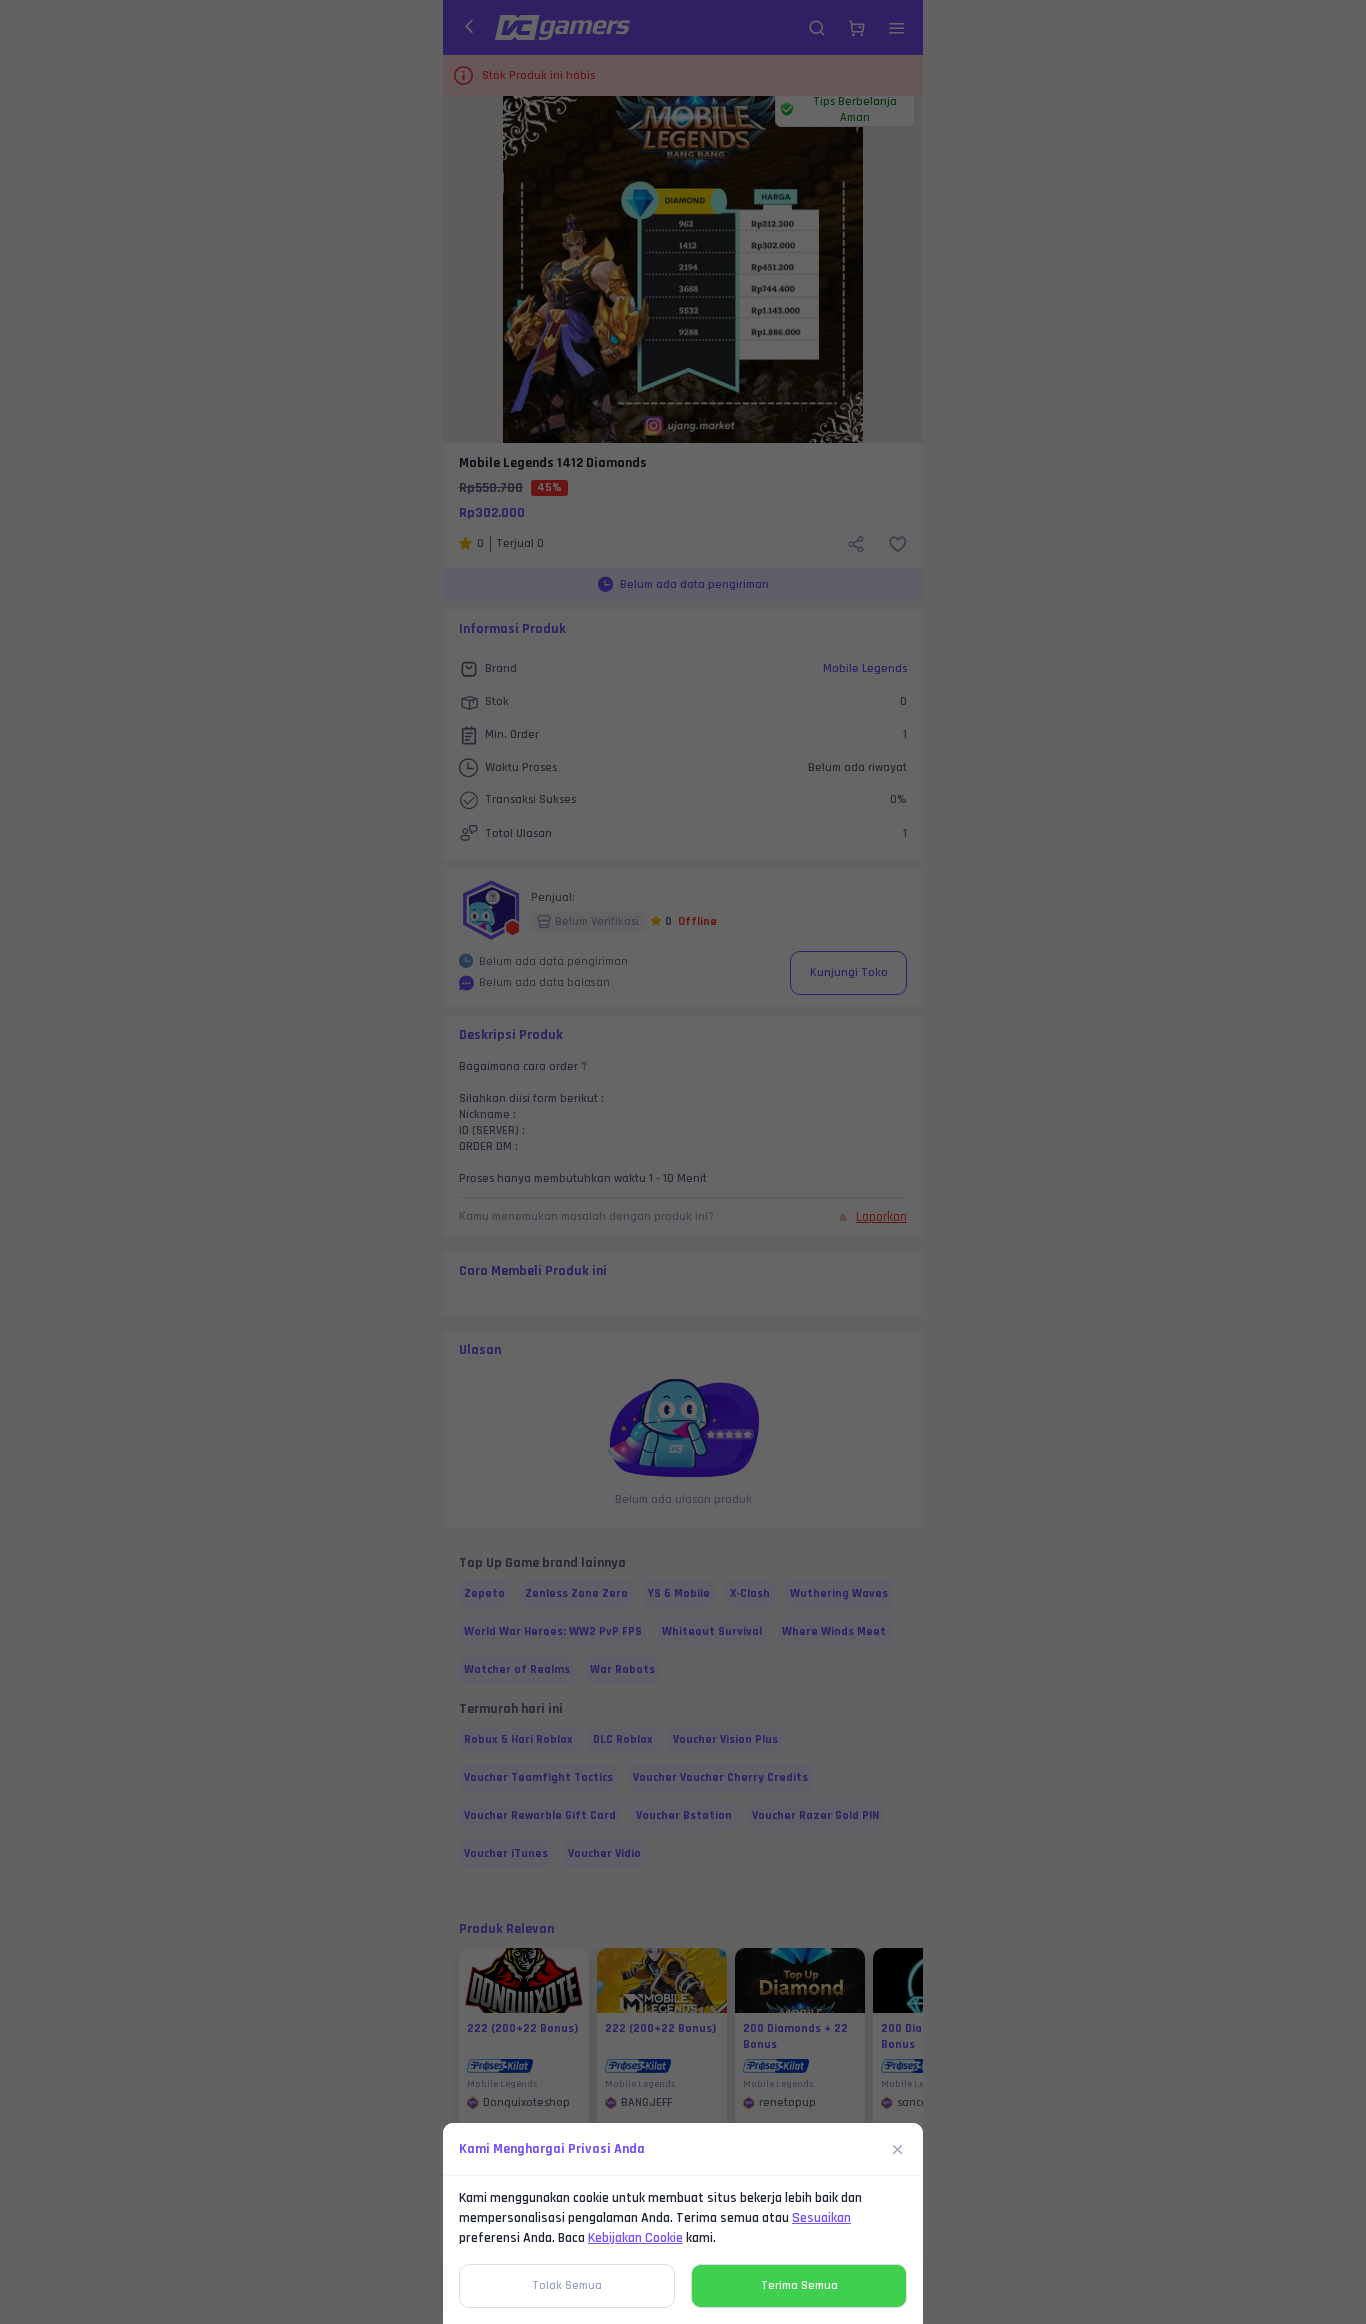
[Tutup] (898, 2149)
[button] (683, 1162)
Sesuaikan (821, 2218)
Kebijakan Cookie (635, 2238)
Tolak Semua (567, 2285)
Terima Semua (799, 2285)
